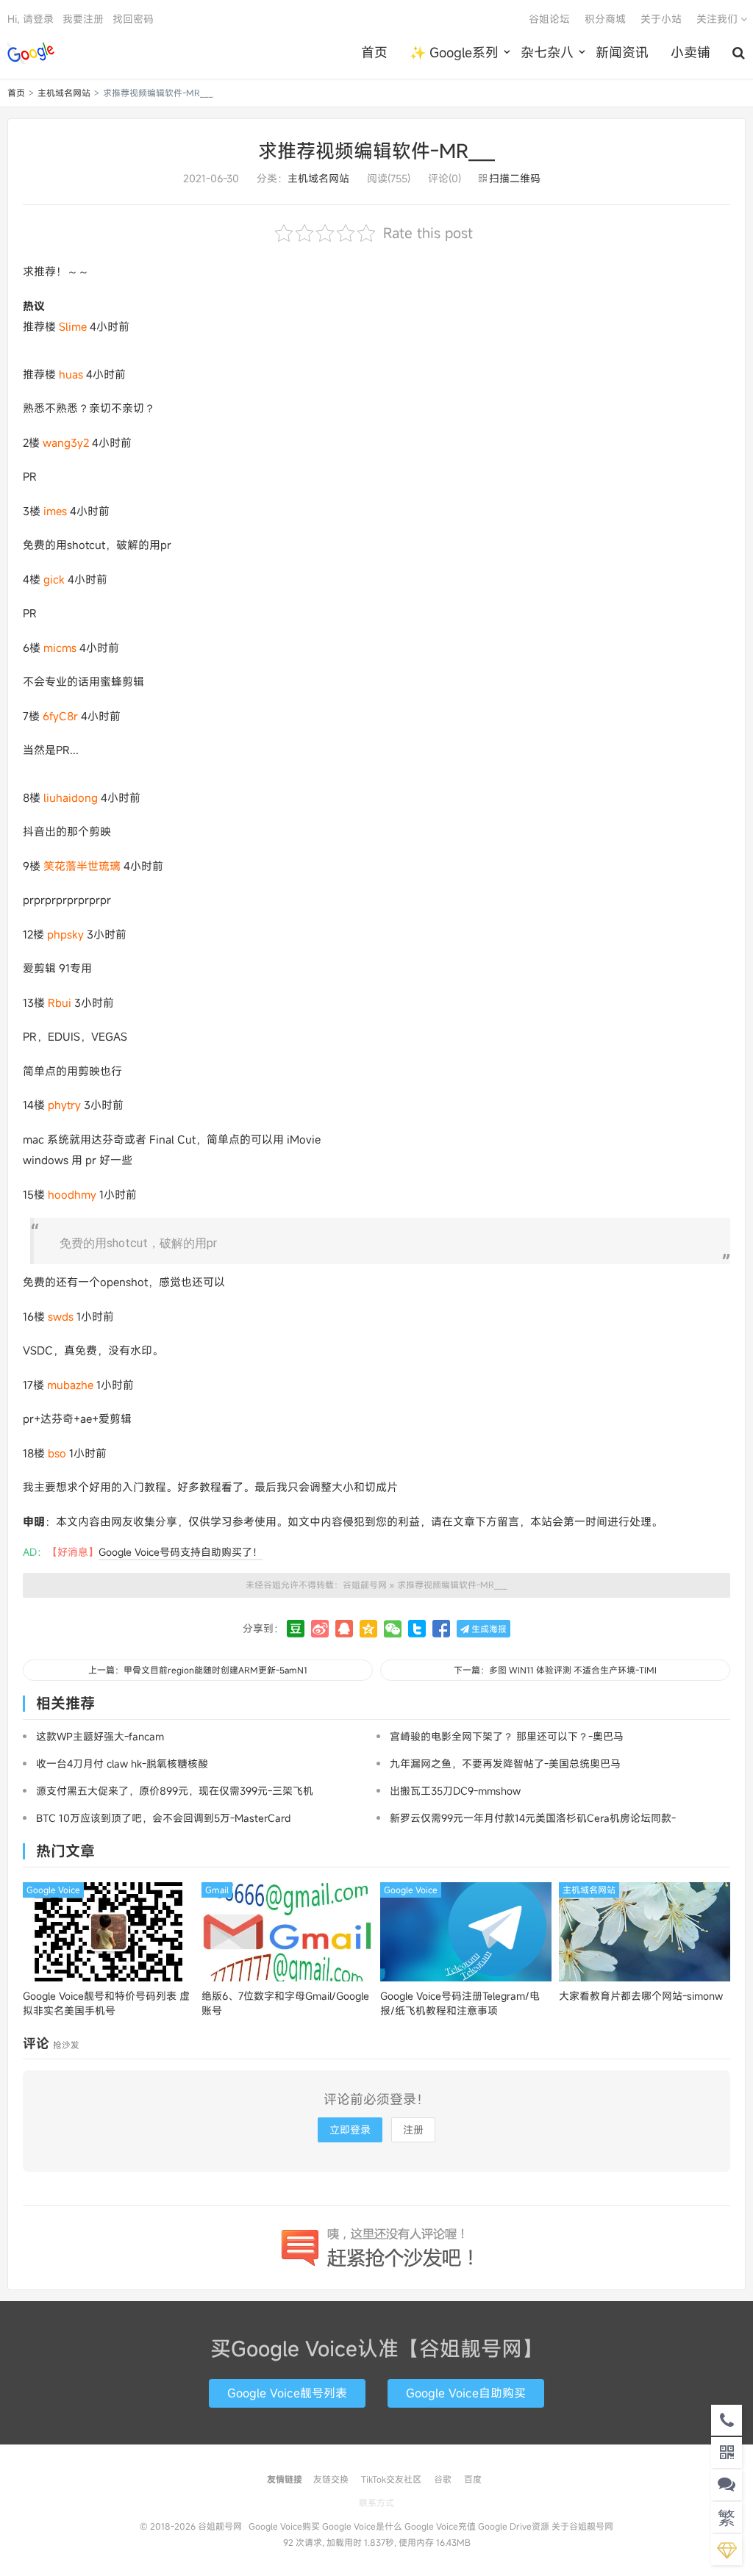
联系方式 (376, 2503)
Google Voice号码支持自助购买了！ (181, 1552)
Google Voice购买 (284, 2526)
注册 (413, 2130)
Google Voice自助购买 (466, 2393)
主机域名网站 (64, 93)
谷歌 (443, 2479)
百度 (473, 2479)
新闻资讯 (622, 52)
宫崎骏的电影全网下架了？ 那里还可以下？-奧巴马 (507, 1736)
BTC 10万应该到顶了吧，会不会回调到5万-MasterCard (163, 1818)
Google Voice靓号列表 (287, 2393)
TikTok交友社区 (391, 2479)
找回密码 (133, 19)
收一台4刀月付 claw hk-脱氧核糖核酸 (122, 1764)
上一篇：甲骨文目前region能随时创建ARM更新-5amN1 (198, 1670)
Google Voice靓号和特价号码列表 (106, 2003)
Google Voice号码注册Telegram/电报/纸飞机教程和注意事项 (460, 2003)
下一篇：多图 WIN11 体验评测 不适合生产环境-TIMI (555, 1670)
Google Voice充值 (440, 2526)
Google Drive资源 (514, 2526)
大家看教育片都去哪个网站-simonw (641, 1996)
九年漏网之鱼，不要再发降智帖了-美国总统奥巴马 (505, 1764)
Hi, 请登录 (31, 19)
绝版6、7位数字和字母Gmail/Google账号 (285, 2003)
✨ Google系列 (454, 52)
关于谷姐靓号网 (582, 2526)
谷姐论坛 (549, 19)
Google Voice (53, 1890)
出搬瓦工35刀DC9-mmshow (455, 1791)
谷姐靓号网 (31, 52)
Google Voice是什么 (362, 2526)
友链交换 (331, 2479)
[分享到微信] (393, 1629)
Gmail (217, 1890)
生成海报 (488, 1629)
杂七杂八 (547, 52)
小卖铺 (690, 52)
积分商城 (605, 19)
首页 (374, 52)
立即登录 (350, 2130)
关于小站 (661, 19)
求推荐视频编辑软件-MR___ (376, 151)
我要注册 (83, 19)
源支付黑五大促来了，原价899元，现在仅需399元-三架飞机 (175, 1791)
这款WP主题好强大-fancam (100, 1736)
